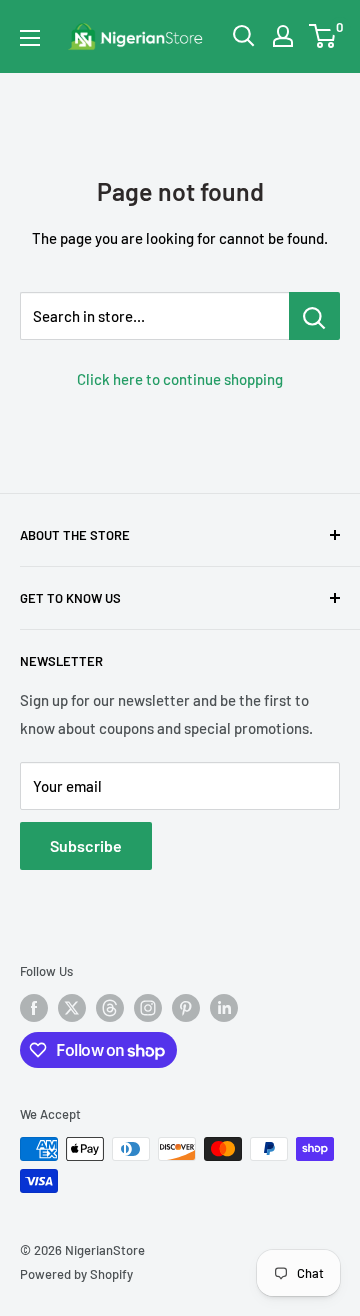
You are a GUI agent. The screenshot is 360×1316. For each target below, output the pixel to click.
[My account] (283, 36)
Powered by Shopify (76, 1274)
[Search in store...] (314, 316)
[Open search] (244, 36)
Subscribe (86, 845)
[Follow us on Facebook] (34, 1008)
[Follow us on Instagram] (148, 1008)
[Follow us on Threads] (110, 1008)
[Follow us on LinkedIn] (224, 1008)
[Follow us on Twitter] (72, 1008)
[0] (323, 36)
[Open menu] (30, 38)
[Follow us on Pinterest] (186, 1008)
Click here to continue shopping (180, 379)
